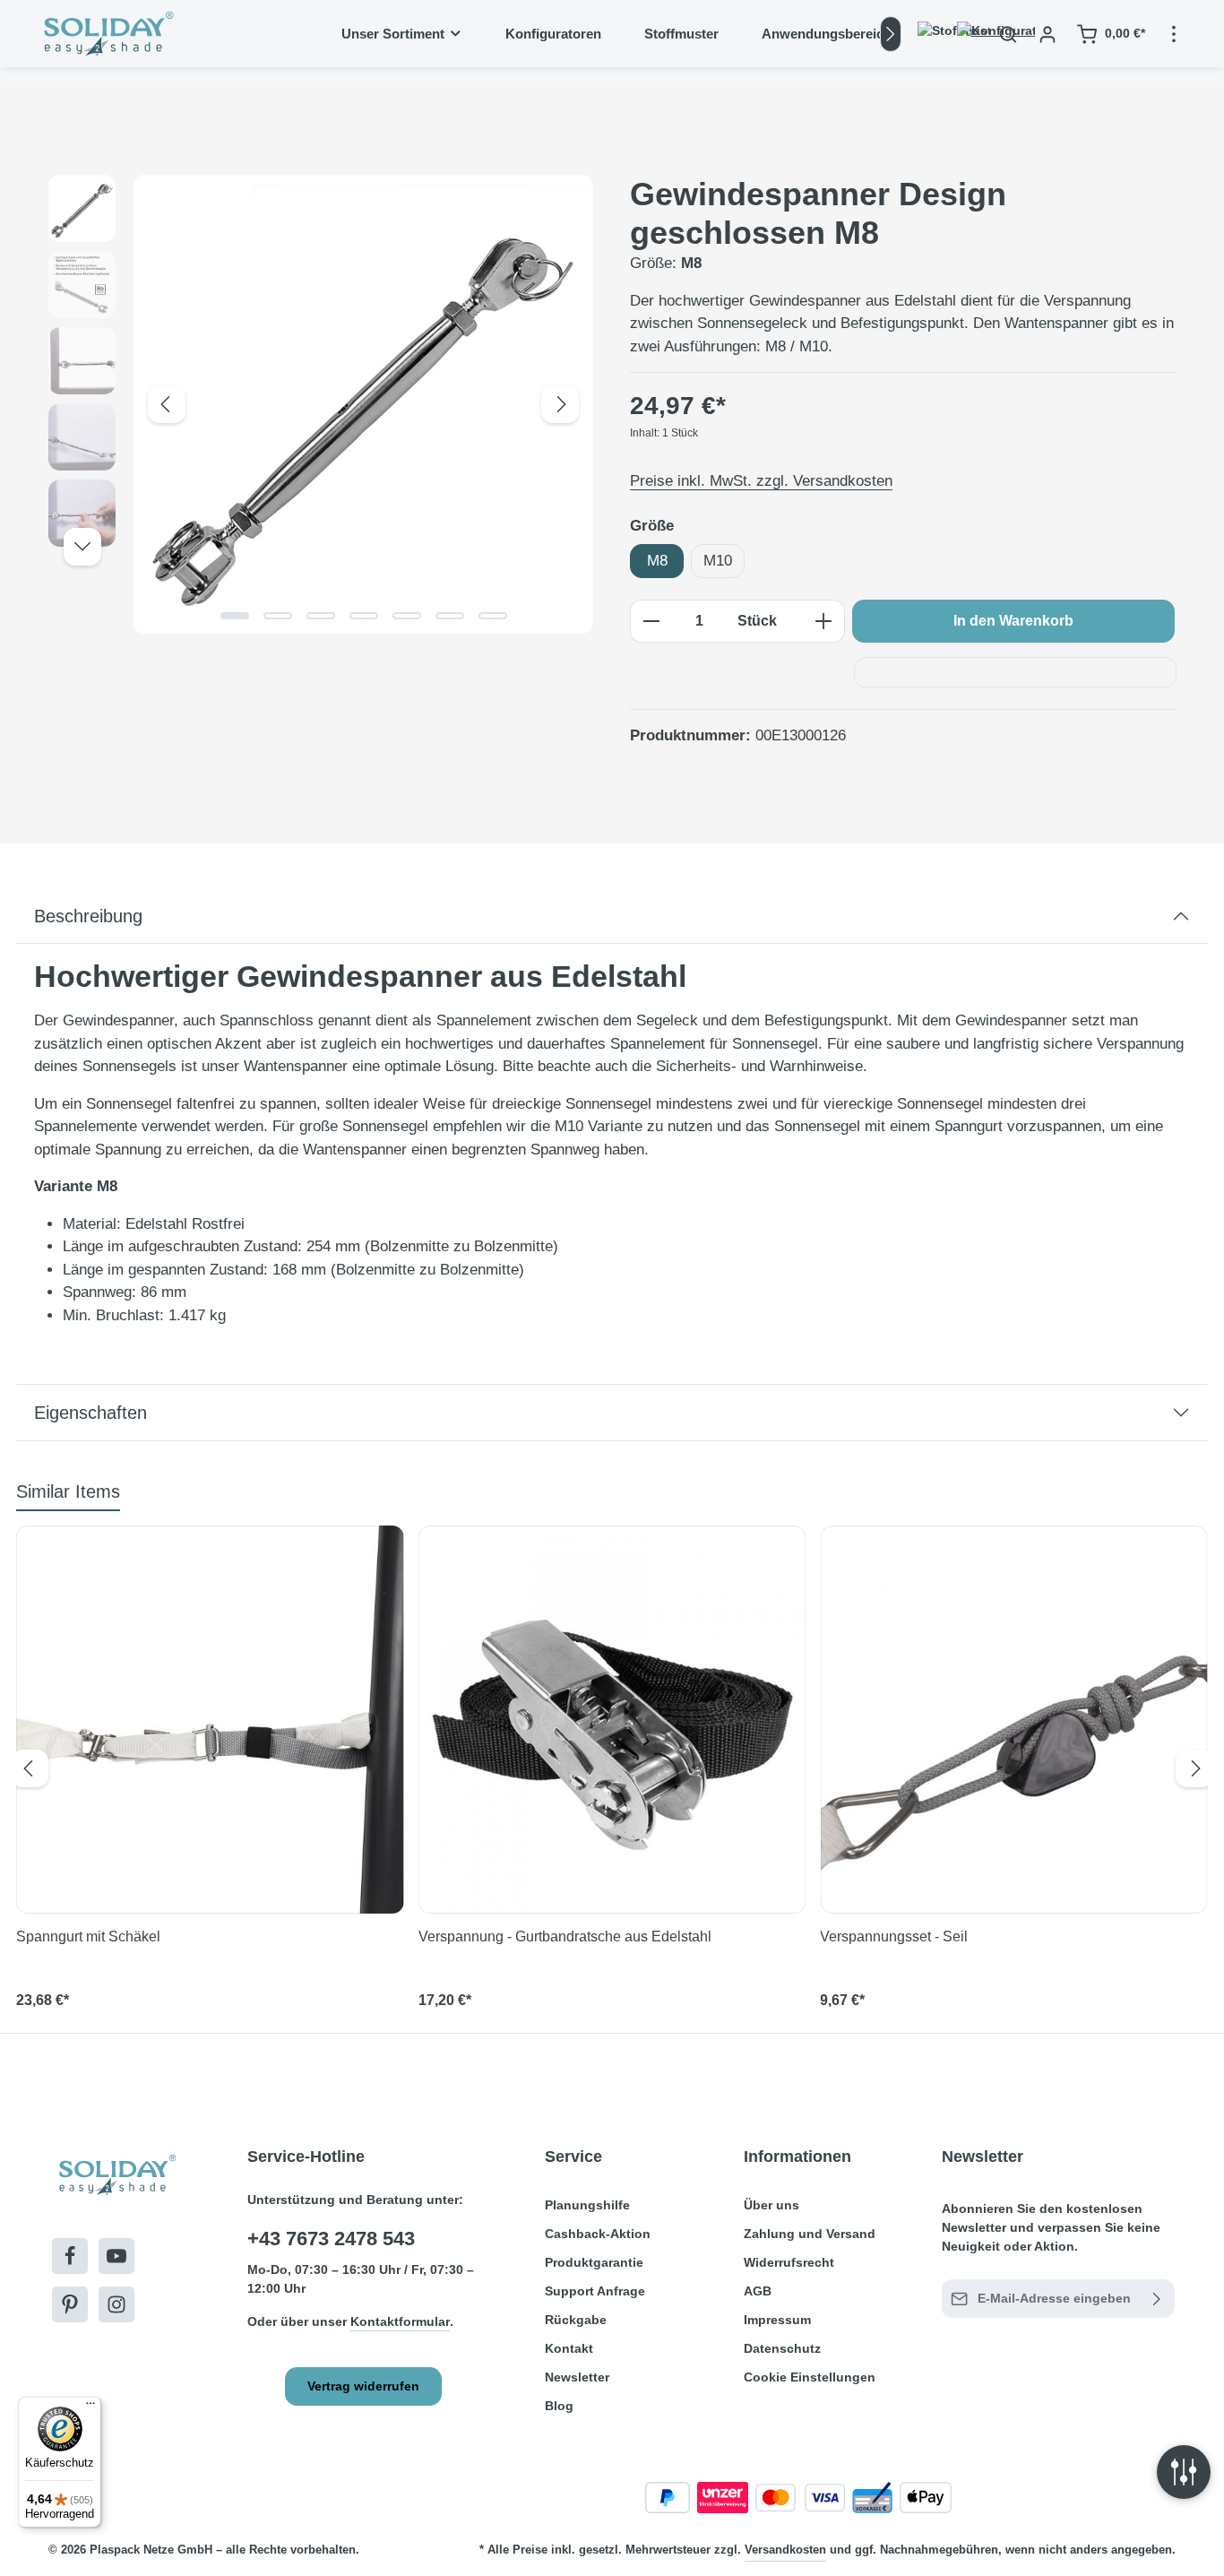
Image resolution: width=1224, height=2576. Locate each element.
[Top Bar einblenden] (1174, 34)
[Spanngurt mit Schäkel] (210, 1720)
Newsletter (577, 2377)
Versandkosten (785, 2550)
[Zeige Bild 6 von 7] (450, 616)
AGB (758, 2291)
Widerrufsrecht (789, 2262)
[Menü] (91, 2407)
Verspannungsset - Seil (894, 1936)
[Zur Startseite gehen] (107, 34)
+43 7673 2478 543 (331, 2239)
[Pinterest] (70, 2304)
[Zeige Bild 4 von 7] (364, 616)
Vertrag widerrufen (363, 2386)
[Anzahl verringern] (651, 621)
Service (573, 2157)
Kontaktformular (400, 2321)
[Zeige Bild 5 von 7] (407, 616)
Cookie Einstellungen (810, 2377)
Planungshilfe (587, 2205)
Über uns (771, 2205)
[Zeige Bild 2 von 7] (278, 616)
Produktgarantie (594, 2262)
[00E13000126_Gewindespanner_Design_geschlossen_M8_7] (363, 404)
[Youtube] (116, 2256)
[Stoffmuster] (929, 34)
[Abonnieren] (1157, 2299)
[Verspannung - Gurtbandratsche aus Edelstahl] (612, 1720)
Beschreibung (88, 916)
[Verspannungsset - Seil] (1014, 1720)
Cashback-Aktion (598, 2234)
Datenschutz (782, 2348)
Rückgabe (576, 2320)
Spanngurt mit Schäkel (88, 1936)
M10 (718, 561)
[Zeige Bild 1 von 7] (235, 616)
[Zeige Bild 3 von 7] (321, 616)
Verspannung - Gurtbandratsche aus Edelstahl (565, 1936)
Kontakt (569, 2348)
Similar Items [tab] (68, 1491)
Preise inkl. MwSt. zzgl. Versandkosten (761, 481)
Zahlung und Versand (810, 2234)
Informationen (797, 2157)
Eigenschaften (91, 1413)
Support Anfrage (595, 2291)
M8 (657, 561)
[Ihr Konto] (1047, 34)
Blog (559, 2406)
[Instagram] (116, 2304)
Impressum (777, 2320)
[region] (321, 404)
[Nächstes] (891, 34)
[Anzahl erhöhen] (824, 621)
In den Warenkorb (1013, 621)
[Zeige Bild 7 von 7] (493, 616)
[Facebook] (70, 2256)
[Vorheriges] (167, 404)
